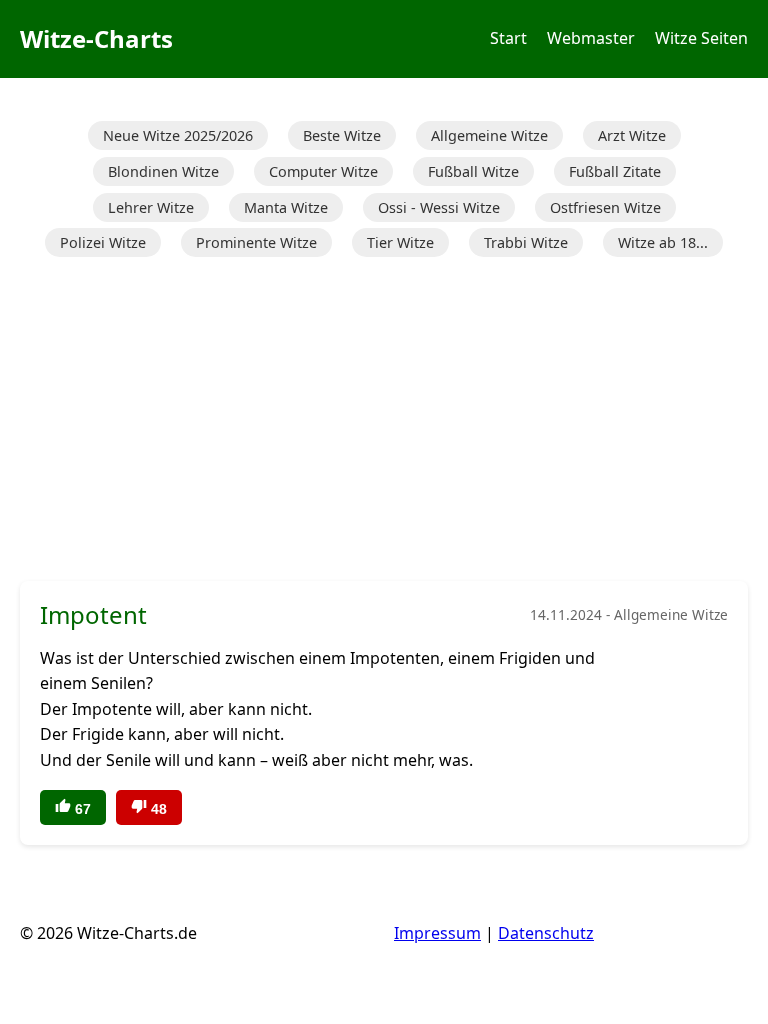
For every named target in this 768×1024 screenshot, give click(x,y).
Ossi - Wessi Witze (439, 207)
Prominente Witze (256, 242)
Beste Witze (342, 135)
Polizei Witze (103, 242)
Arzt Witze (632, 135)
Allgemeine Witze (489, 135)
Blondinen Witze (163, 171)
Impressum (437, 933)
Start (508, 38)
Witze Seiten (701, 38)
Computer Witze (323, 171)
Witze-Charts (96, 38)
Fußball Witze (473, 171)
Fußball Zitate (615, 171)
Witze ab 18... (663, 242)
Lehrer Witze (151, 207)
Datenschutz (546, 933)
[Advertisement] (384, 421)
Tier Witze (400, 242)
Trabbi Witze (526, 242)
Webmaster (591, 38)
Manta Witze (286, 207)
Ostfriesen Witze (605, 207)
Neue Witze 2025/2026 (178, 135)
